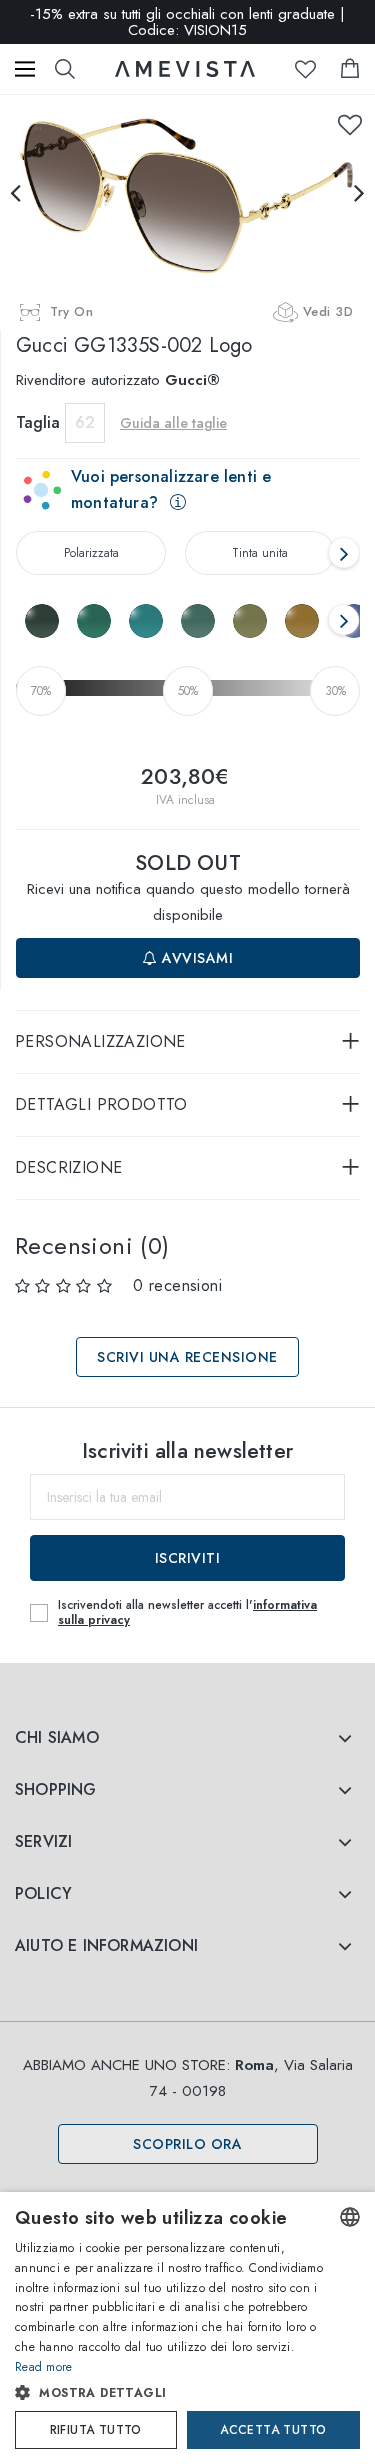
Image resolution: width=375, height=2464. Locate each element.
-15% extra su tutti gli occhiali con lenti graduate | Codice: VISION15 (187, 22)
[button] (170, 2393)
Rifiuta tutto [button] (96, 2430)
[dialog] (187, 2328)
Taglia (38, 422)
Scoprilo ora (187, 2144)
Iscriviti (188, 1558)
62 (85, 422)
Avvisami (196, 958)
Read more (44, 2367)
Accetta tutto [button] (273, 2430)
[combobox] (350, 2217)
